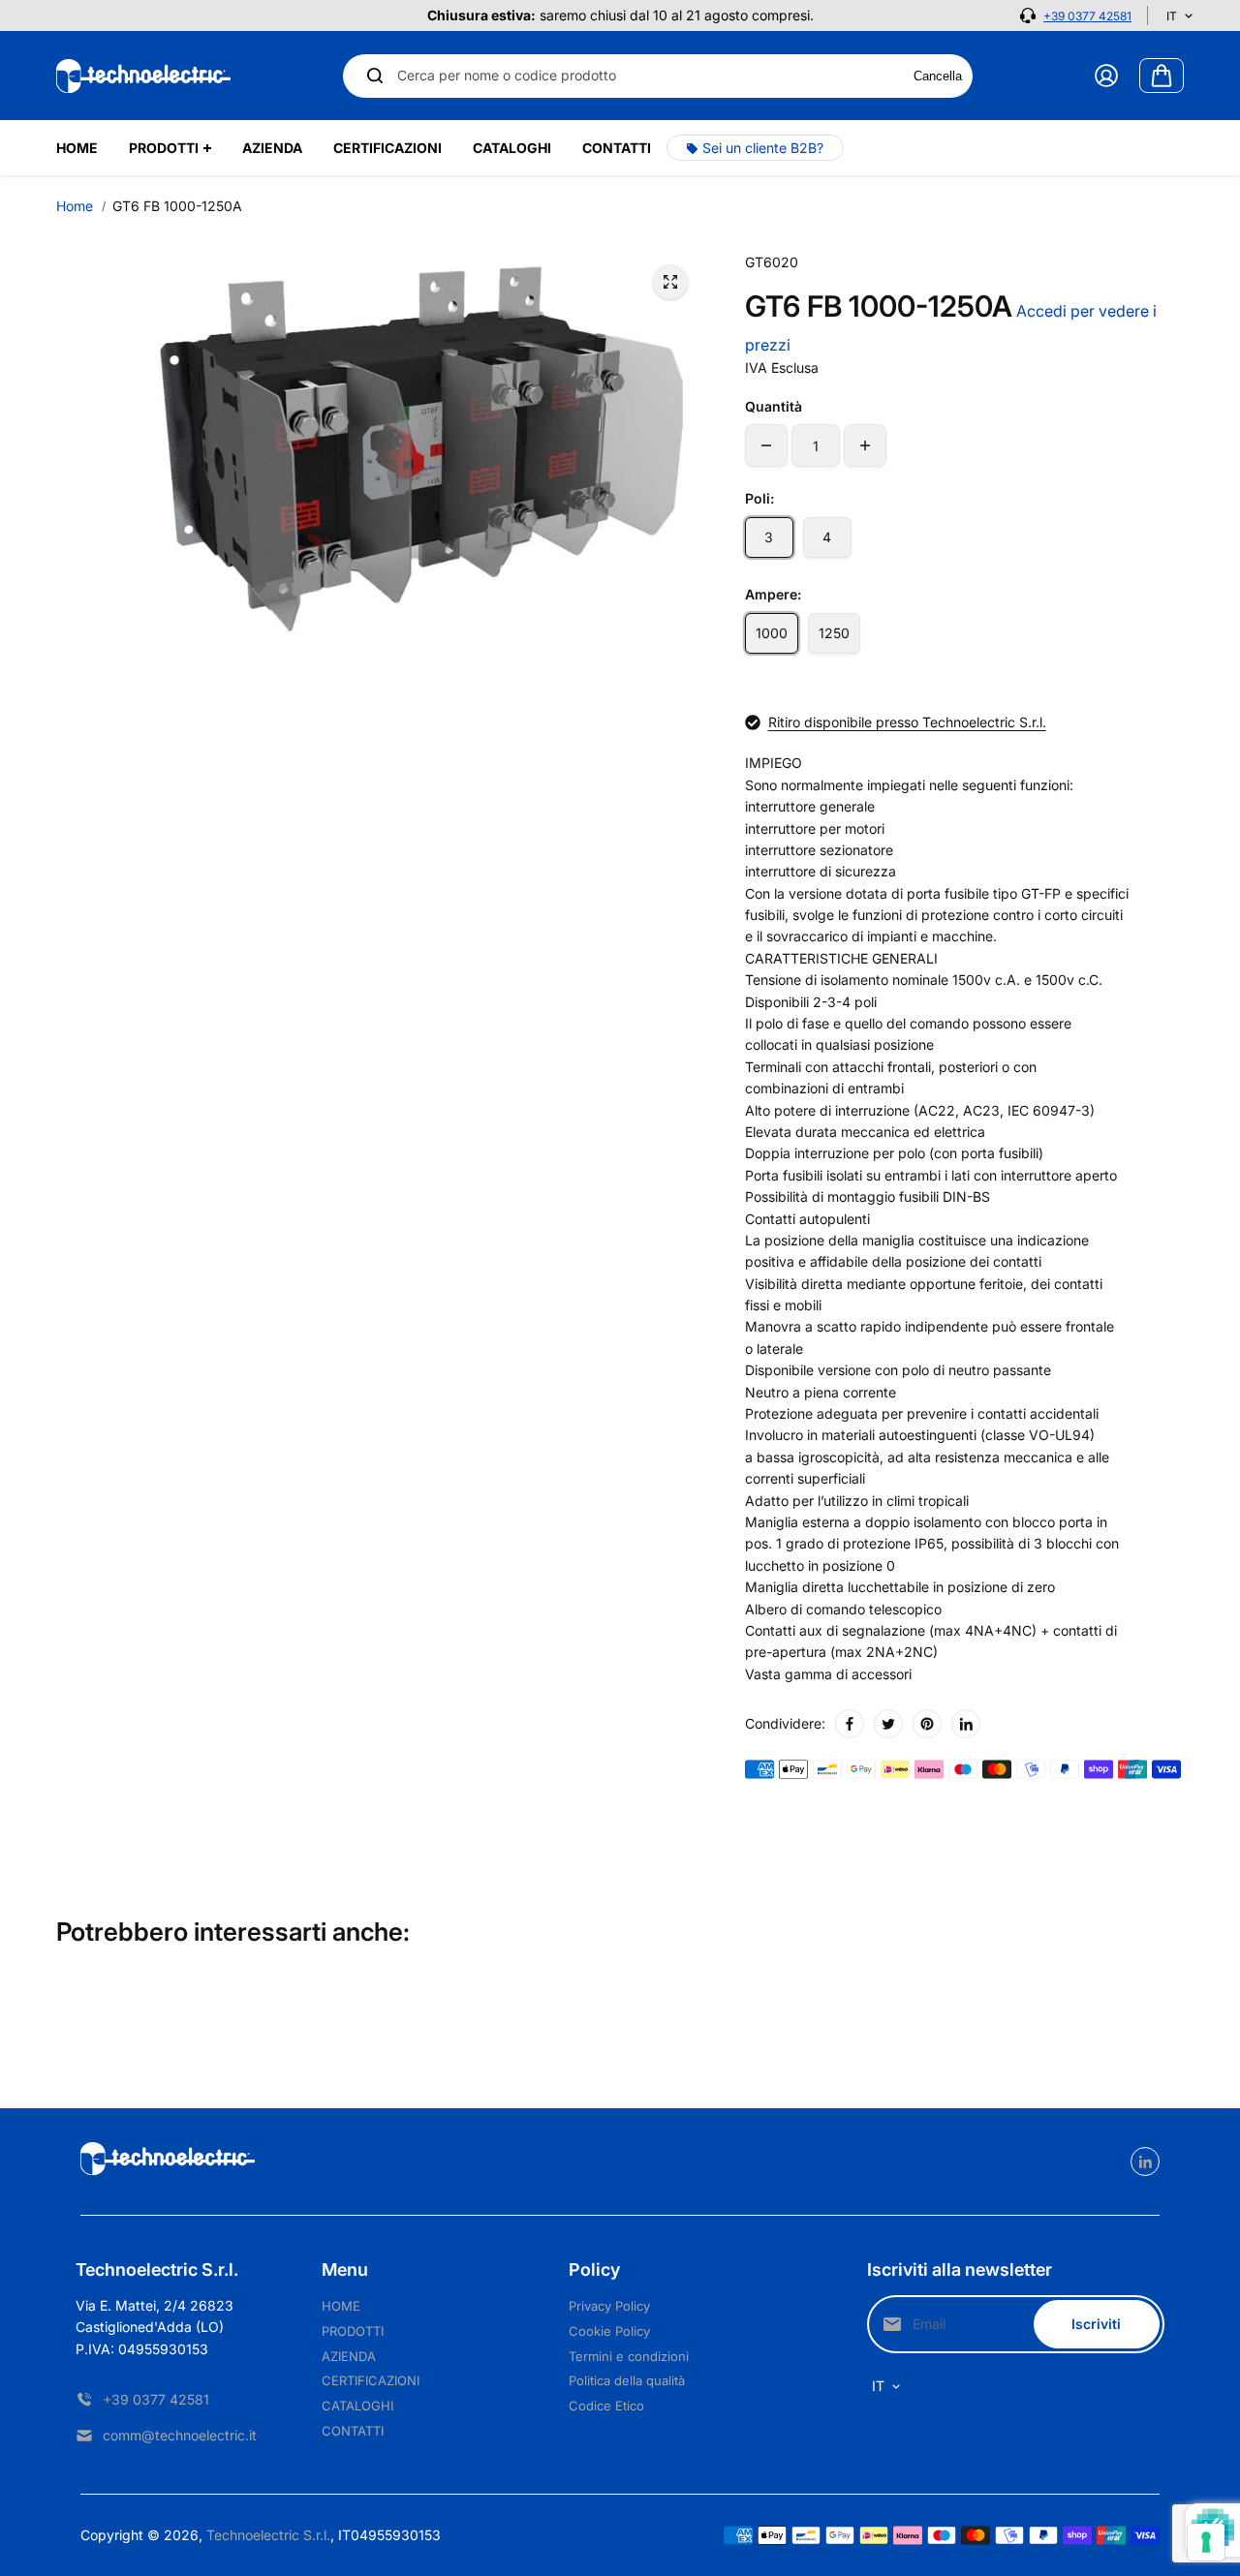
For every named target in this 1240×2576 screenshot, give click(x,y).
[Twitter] (888, 1724)
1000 (772, 633)
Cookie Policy (609, 2331)
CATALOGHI (357, 2406)
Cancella (938, 76)
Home (75, 206)
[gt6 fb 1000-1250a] (670, 282)
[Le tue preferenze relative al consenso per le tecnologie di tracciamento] (1206, 2542)
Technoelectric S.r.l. (268, 2535)
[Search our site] (375, 76)
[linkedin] (1145, 2162)
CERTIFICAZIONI (371, 2380)
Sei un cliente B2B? (763, 148)
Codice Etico (606, 2406)
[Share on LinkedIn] (966, 1724)
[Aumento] (865, 445)
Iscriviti (1096, 2324)
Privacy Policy (609, 2306)
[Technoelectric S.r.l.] (143, 76)
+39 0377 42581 (1087, 16)
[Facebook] (850, 1724)
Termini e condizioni (629, 2356)
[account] (1106, 76)
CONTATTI (353, 2431)
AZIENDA (349, 2356)
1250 (834, 633)
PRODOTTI (353, 2331)
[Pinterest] (927, 1724)
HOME (341, 2306)
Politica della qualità (627, 2380)
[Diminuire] (766, 445)
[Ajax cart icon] (1162, 76)
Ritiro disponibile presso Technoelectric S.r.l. (907, 722)
